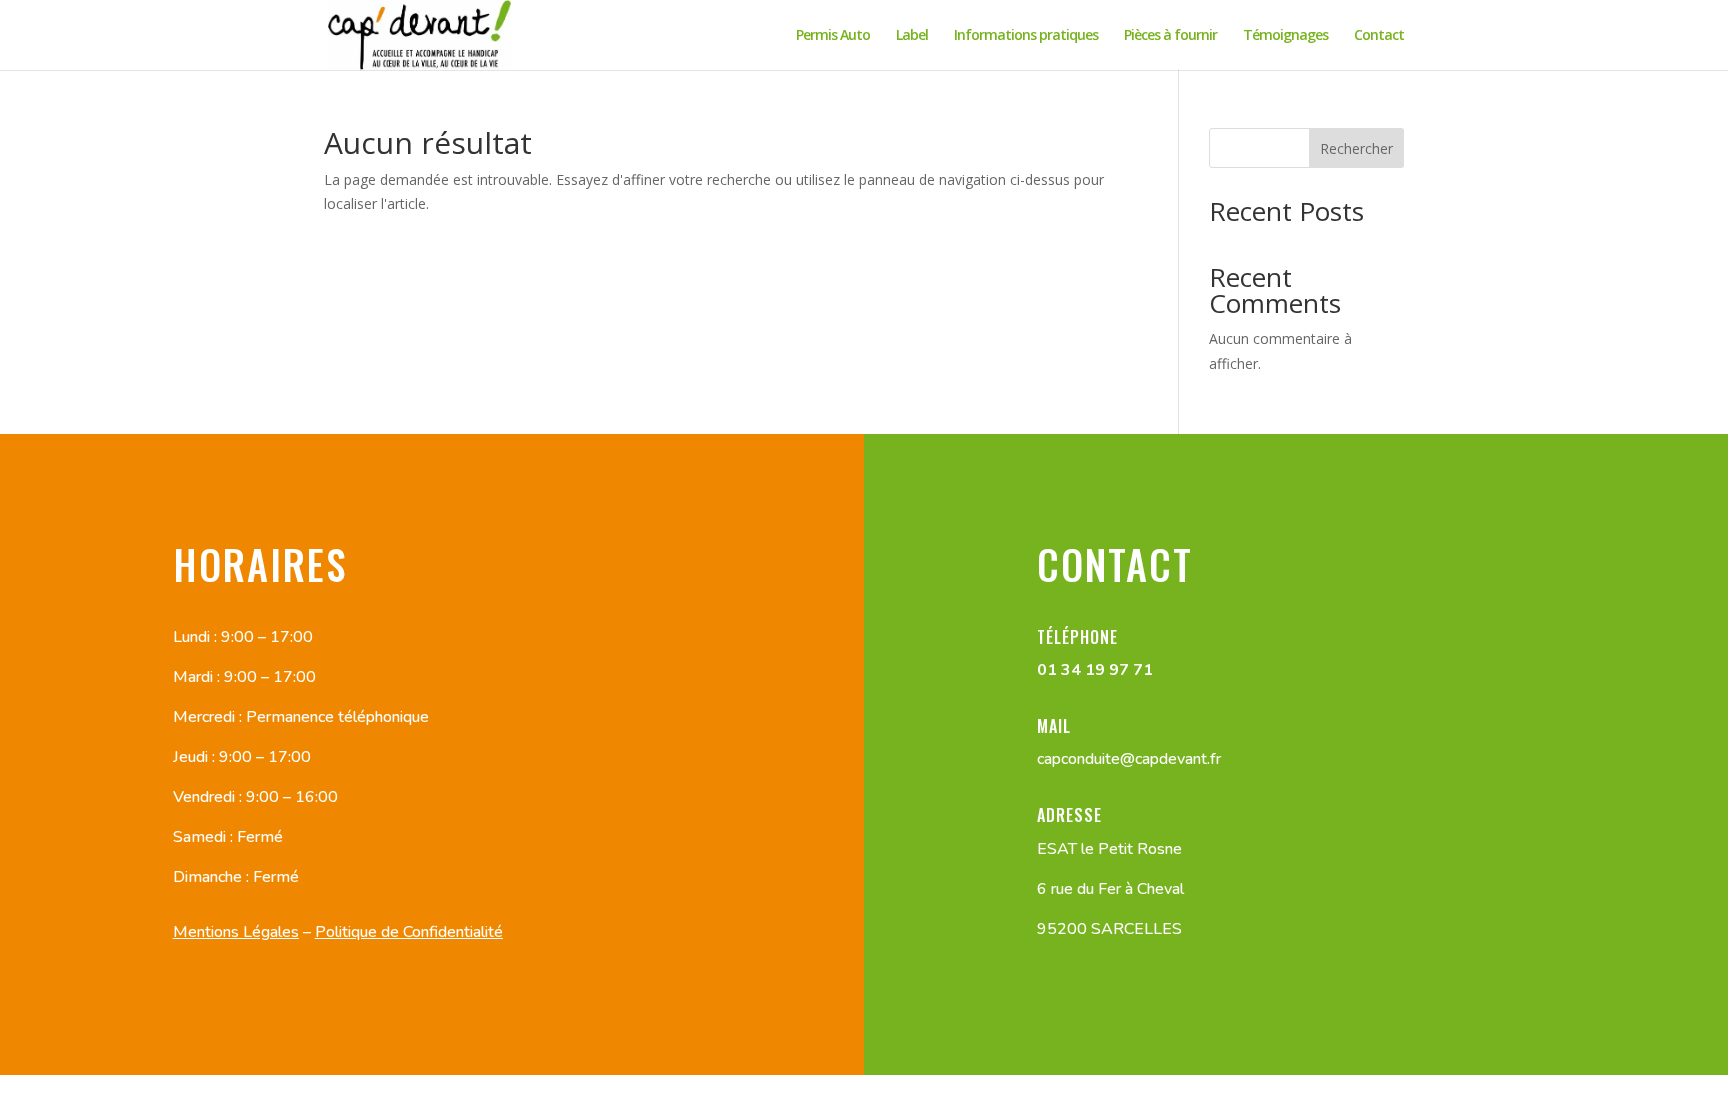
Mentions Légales (236, 932)
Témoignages (1285, 36)
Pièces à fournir (1170, 36)
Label (912, 36)
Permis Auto (833, 36)
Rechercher (1356, 148)
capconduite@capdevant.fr (1129, 759)
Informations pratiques (1026, 36)
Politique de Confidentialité (409, 932)
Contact (1379, 36)
